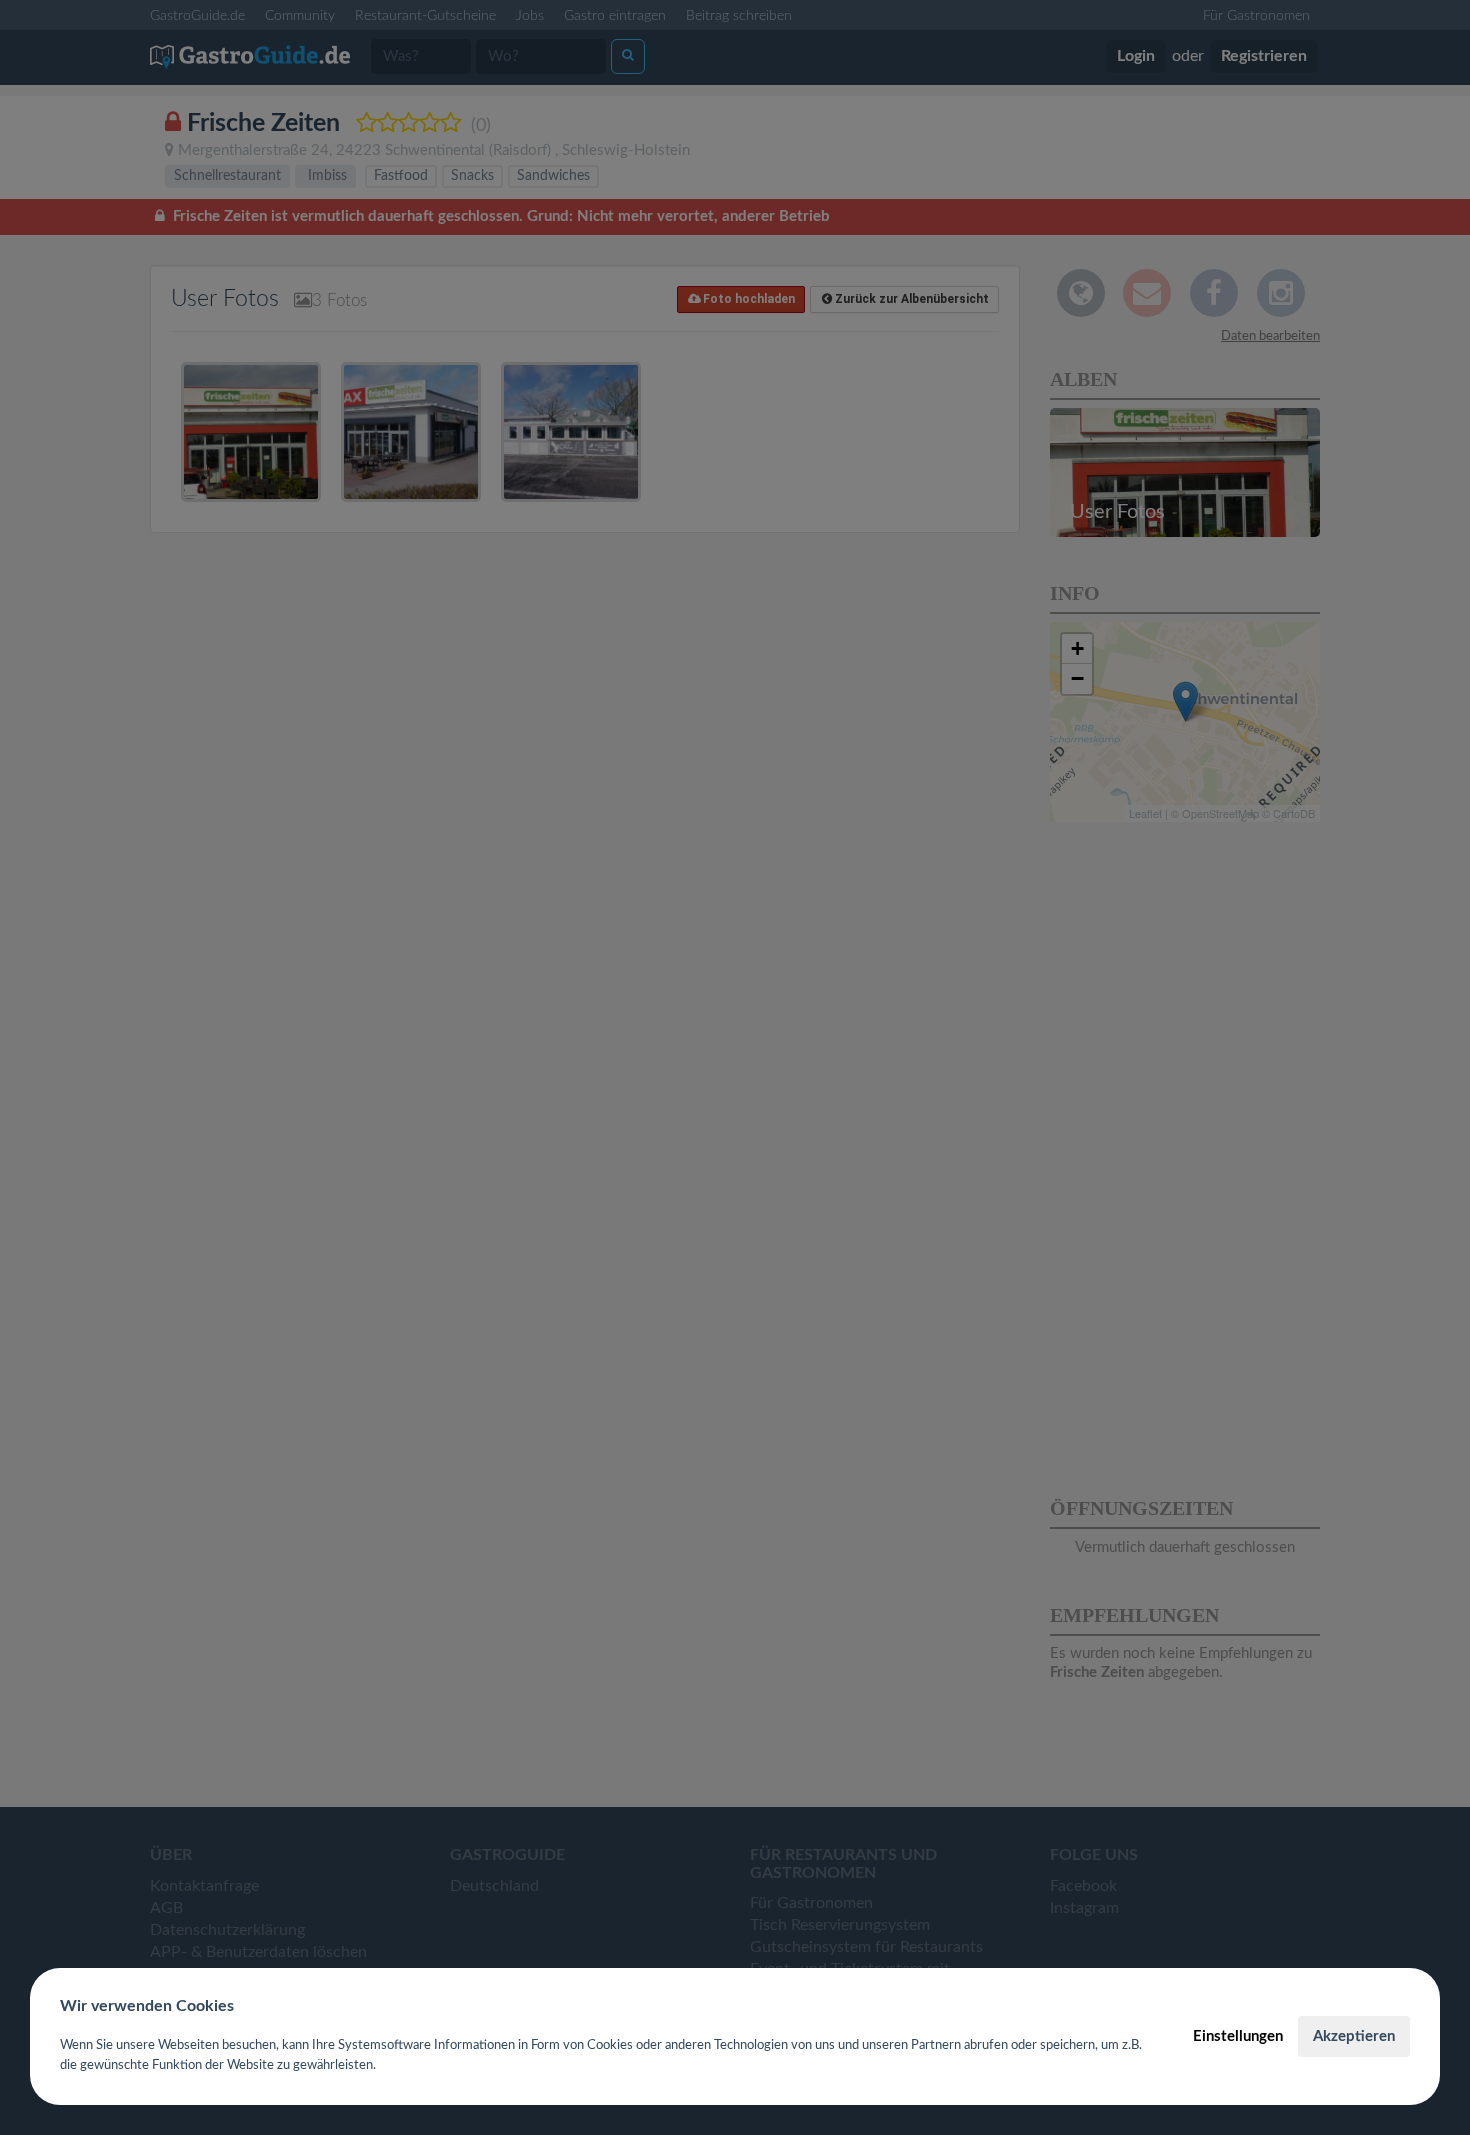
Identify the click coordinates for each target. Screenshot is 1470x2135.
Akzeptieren (1354, 2036)
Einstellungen (1238, 2036)
